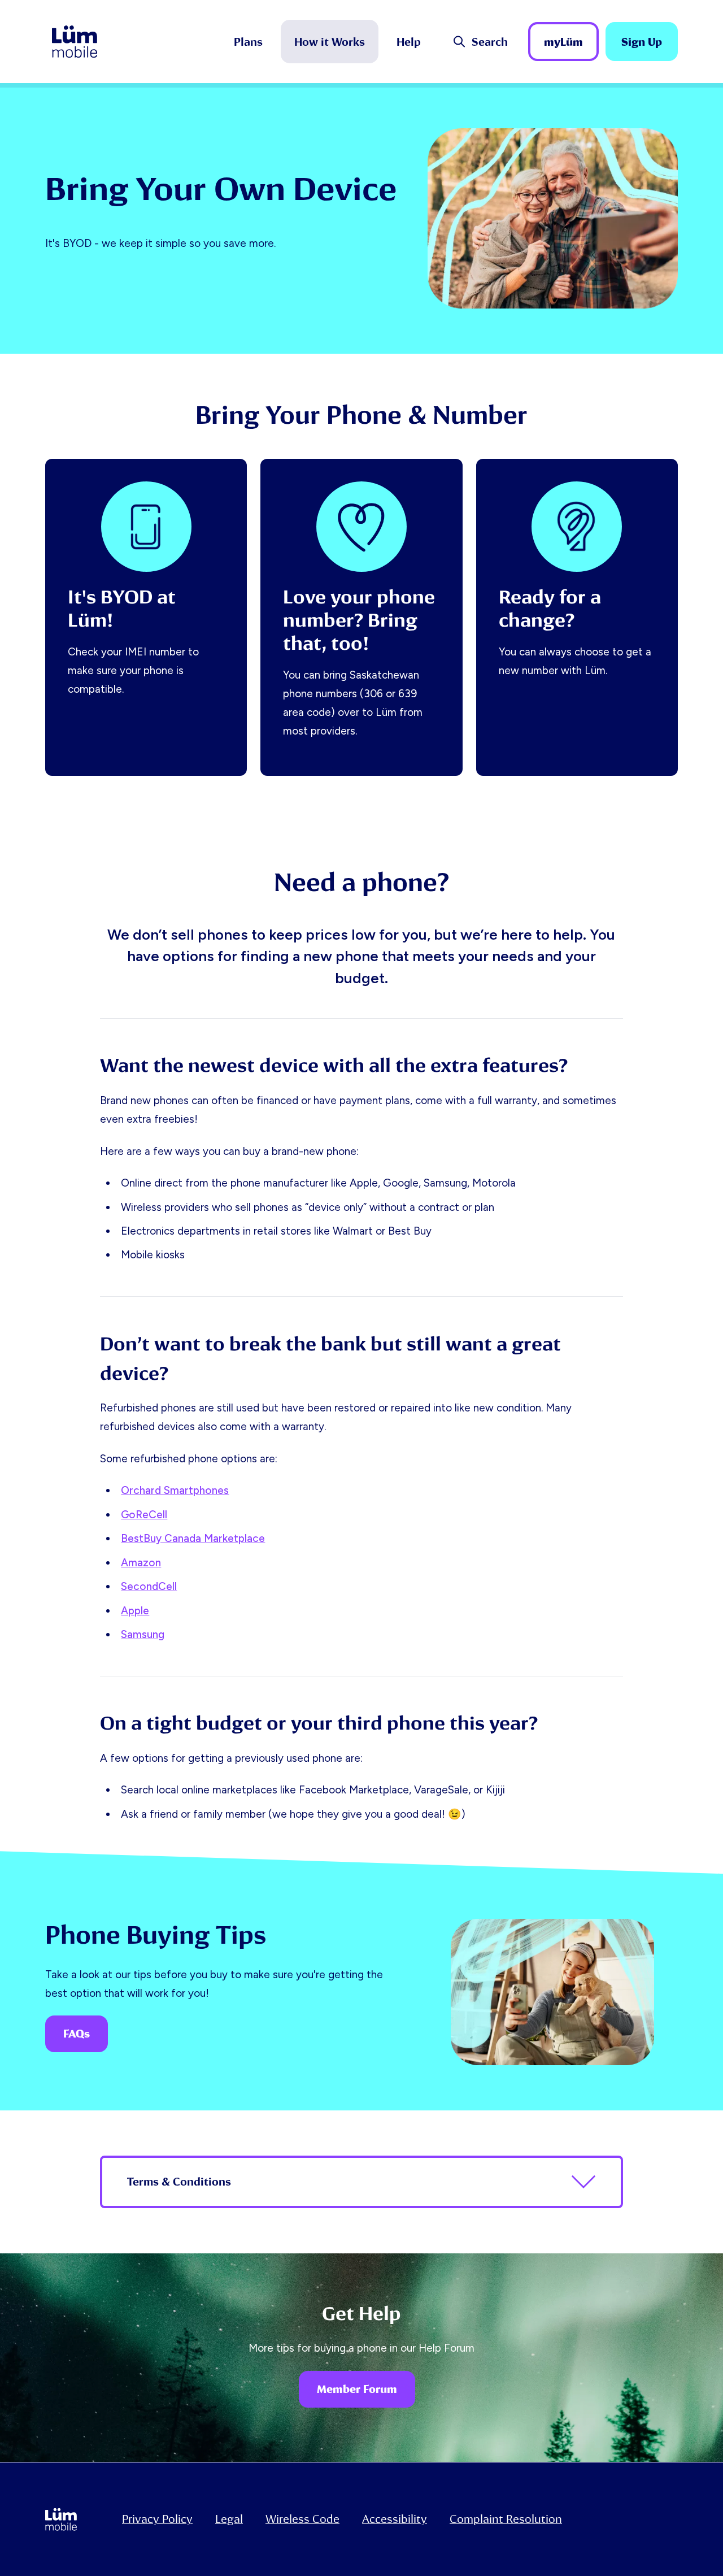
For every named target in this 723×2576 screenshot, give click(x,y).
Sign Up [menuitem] (642, 42)
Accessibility (395, 2519)
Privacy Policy (157, 2519)
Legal (229, 2519)
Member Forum (357, 2389)
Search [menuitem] (490, 42)
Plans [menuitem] (248, 42)
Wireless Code (302, 2519)
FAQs (77, 2034)
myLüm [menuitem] (563, 42)
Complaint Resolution (506, 2519)
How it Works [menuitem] (330, 42)
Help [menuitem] (409, 42)
